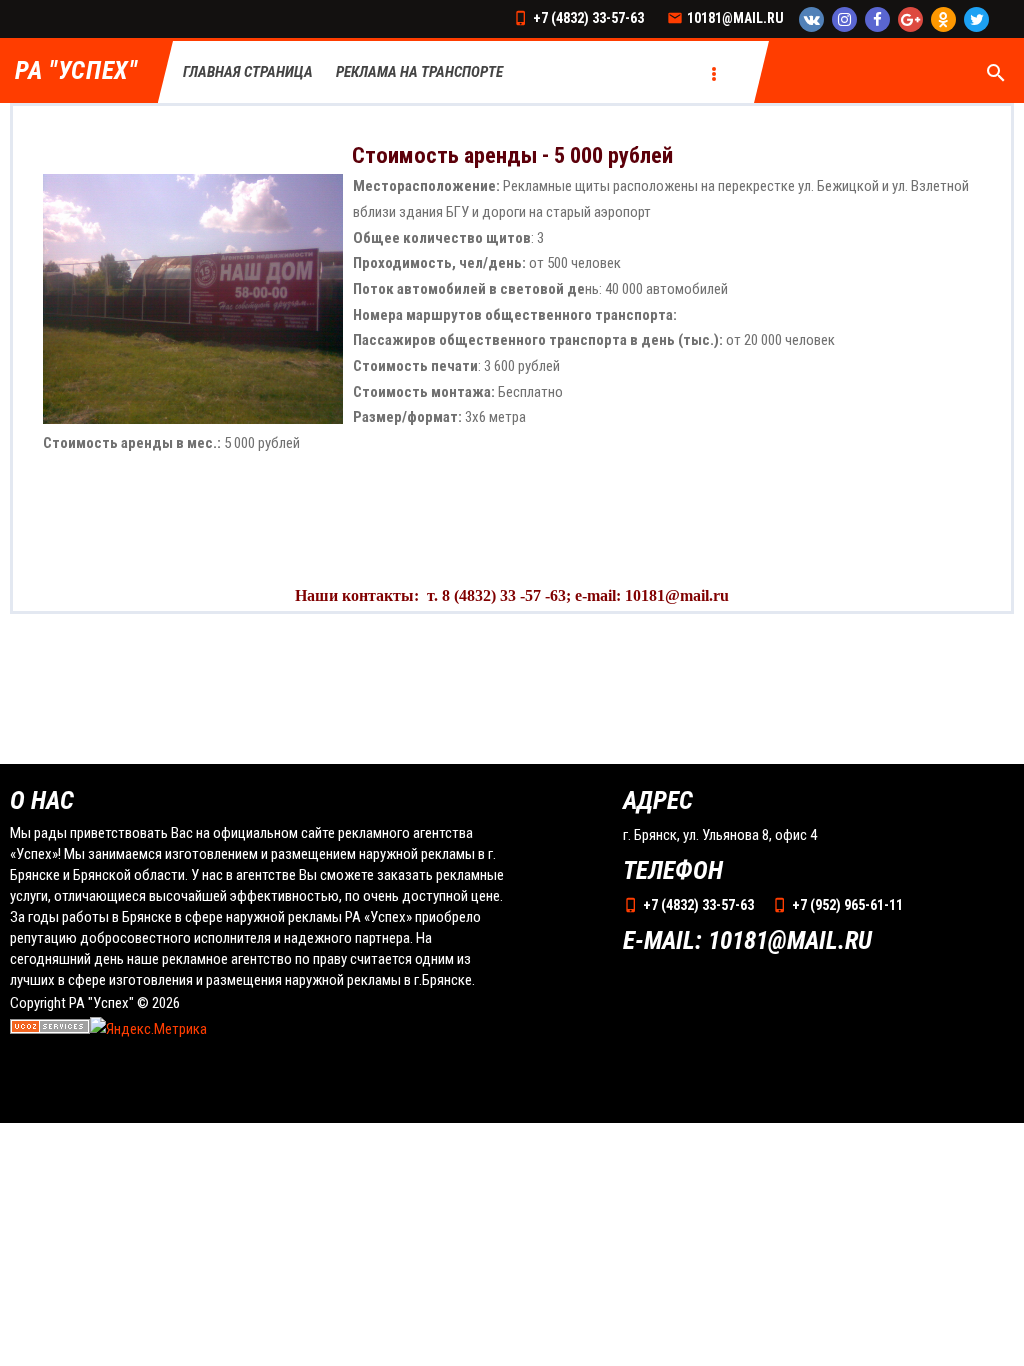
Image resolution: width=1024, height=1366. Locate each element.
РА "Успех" (76, 71)
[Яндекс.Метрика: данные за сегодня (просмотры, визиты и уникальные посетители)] (148, 1030)
